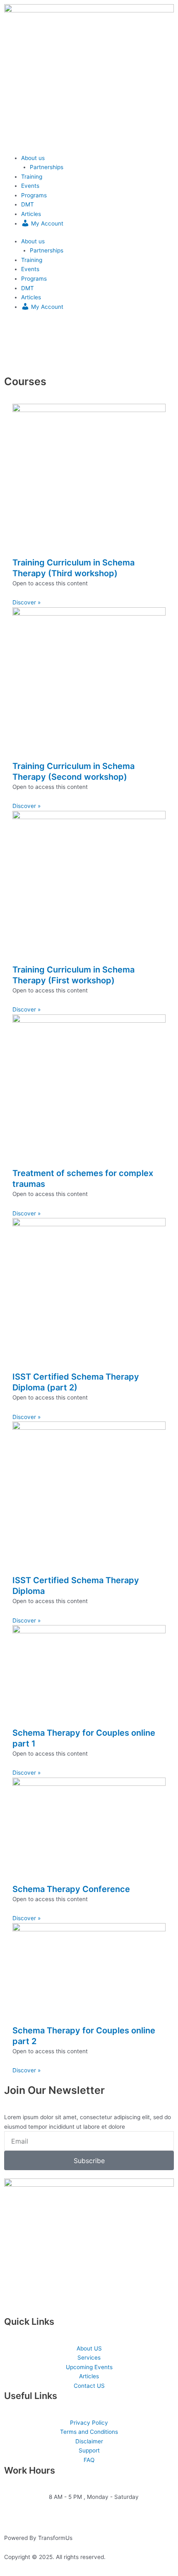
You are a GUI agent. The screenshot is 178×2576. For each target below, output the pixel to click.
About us (33, 158)
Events (30, 186)
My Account (46, 223)
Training (32, 177)
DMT (28, 204)
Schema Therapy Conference (71, 1889)
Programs (34, 195)
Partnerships (47, 167)
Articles (31, 214)
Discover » (26, 602)
